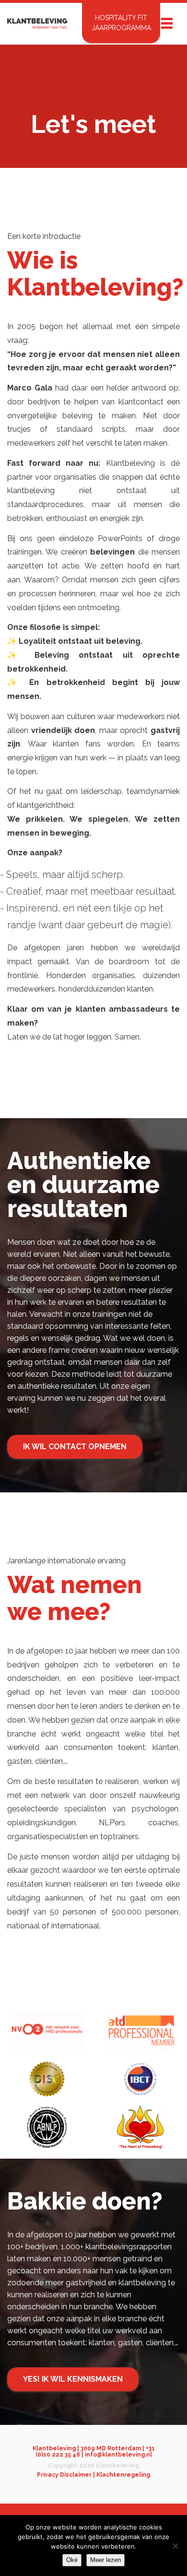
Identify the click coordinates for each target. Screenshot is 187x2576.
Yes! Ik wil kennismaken (73, 2379)
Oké (72, 2560)
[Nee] (175, 2546)
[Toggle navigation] (167, 23)
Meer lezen (105, 2560)
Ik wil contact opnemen (75, 1447)
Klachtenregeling (123, 2475)
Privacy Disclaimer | (67, 2475)
